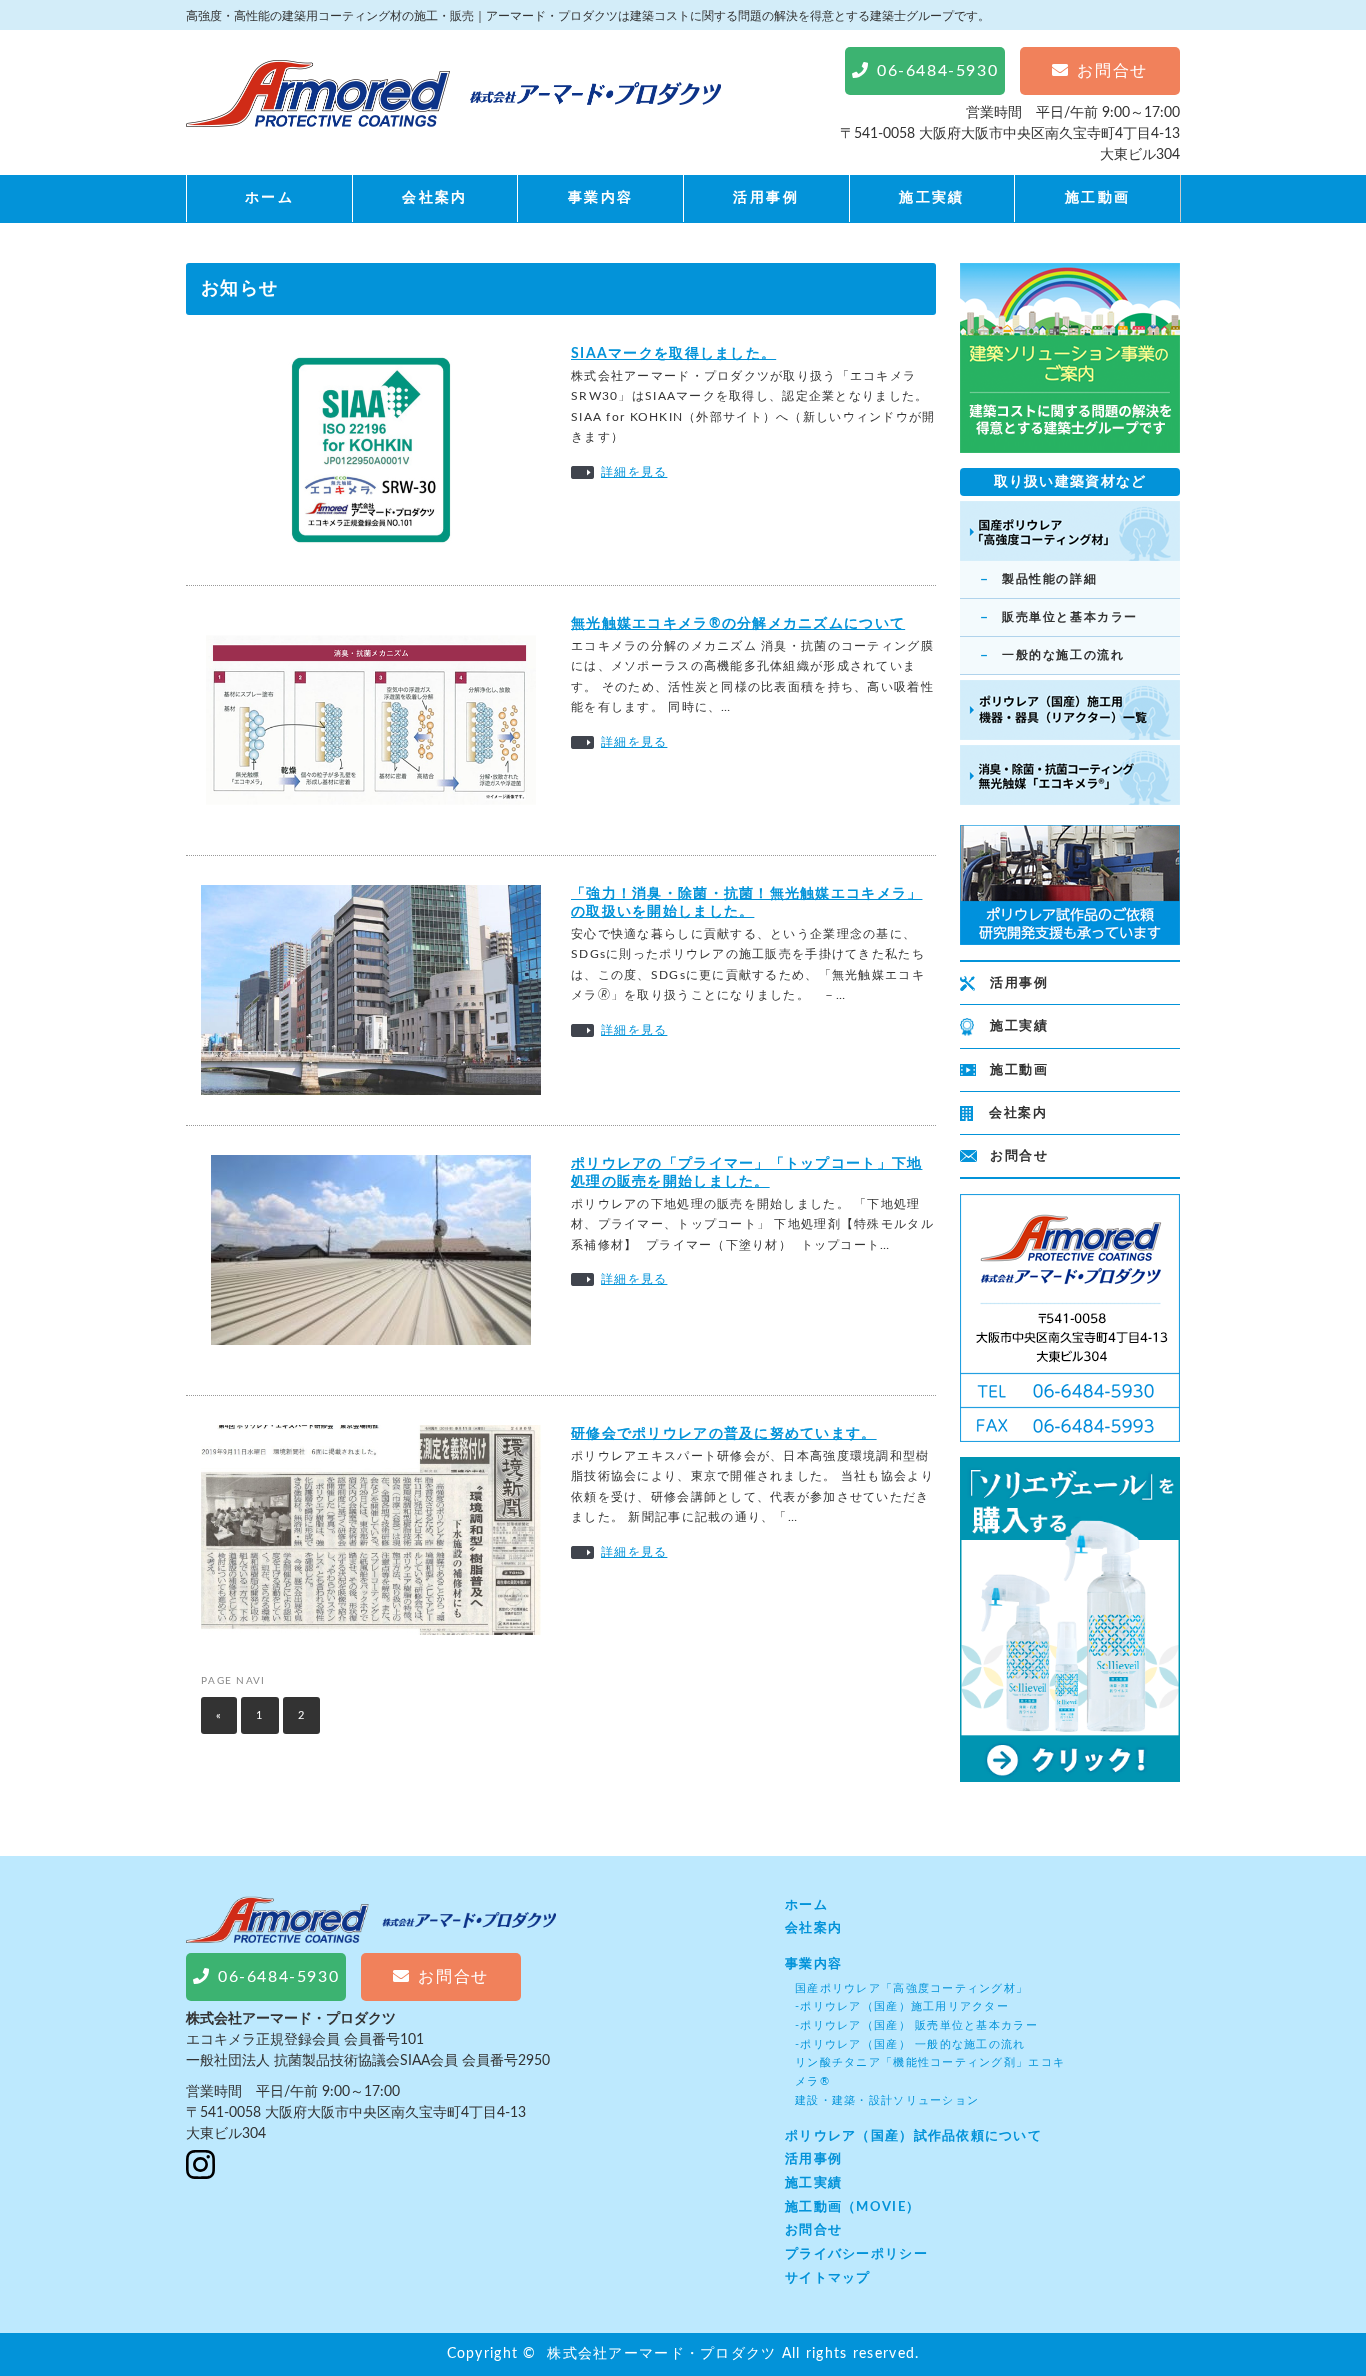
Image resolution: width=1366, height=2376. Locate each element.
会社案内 (435, 198)
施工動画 (1098, 198)
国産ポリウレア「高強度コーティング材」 (911, 1988)
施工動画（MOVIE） (852, 2207)
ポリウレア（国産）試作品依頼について (913, 2136)
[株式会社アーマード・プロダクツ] (453, 113)
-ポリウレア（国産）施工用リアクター (902, 2006)
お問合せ (1019, 1156)
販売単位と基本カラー (1070, 617)
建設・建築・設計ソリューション (887, 2100)
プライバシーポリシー (856, 2254)
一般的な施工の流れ (1063, 655)
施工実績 (932, 198)
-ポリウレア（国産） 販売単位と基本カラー (916, 2025)
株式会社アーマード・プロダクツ (661, 2354)
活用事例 (766, 198)
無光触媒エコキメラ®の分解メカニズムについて (738, 624)
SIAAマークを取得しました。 (673, 354)
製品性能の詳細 (1049, 579)
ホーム (269, 198)
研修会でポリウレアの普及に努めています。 (724, 1434)
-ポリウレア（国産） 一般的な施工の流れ (910, 2044)
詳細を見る (634, 472)
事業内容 (601, 198)
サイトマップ (828, 2278)
